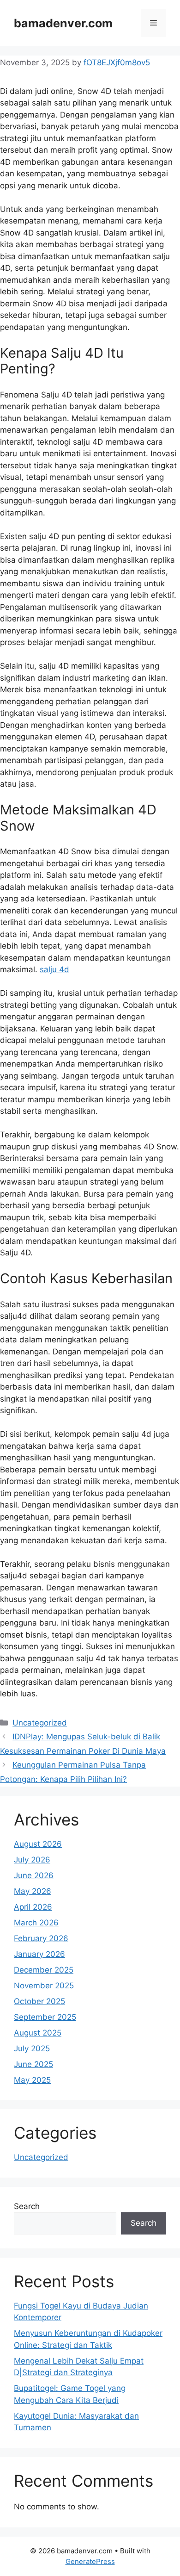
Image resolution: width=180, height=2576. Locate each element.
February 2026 (41, 1938)
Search (27, 2206)
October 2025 (39, 2001)
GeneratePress (90, 2561)
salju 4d (54, 969)
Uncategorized (40, 1723)
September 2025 (45, 2017)
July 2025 (32, 2048)
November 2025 (44, 1986)
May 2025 (32, 2080)
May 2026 (33, 1891)
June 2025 (33, 2064)
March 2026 (36, 1923)
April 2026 (33, 1907)
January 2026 (39, 1954)
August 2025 (38, 2033)
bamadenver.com (63, 23)
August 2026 (38, 1844)
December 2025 (44, 1970)
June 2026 (34, 1875)
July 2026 (32, 1860)
